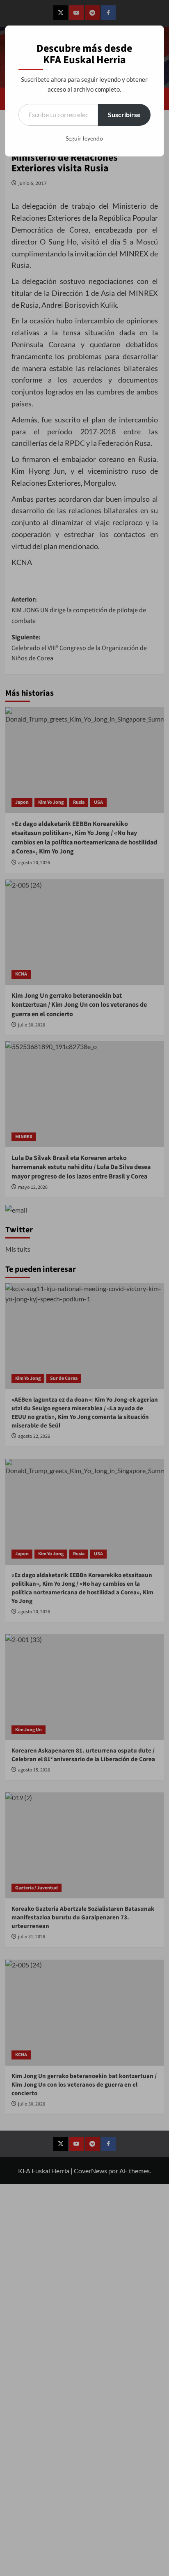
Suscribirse (124, 114)
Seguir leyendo (84, 138)
